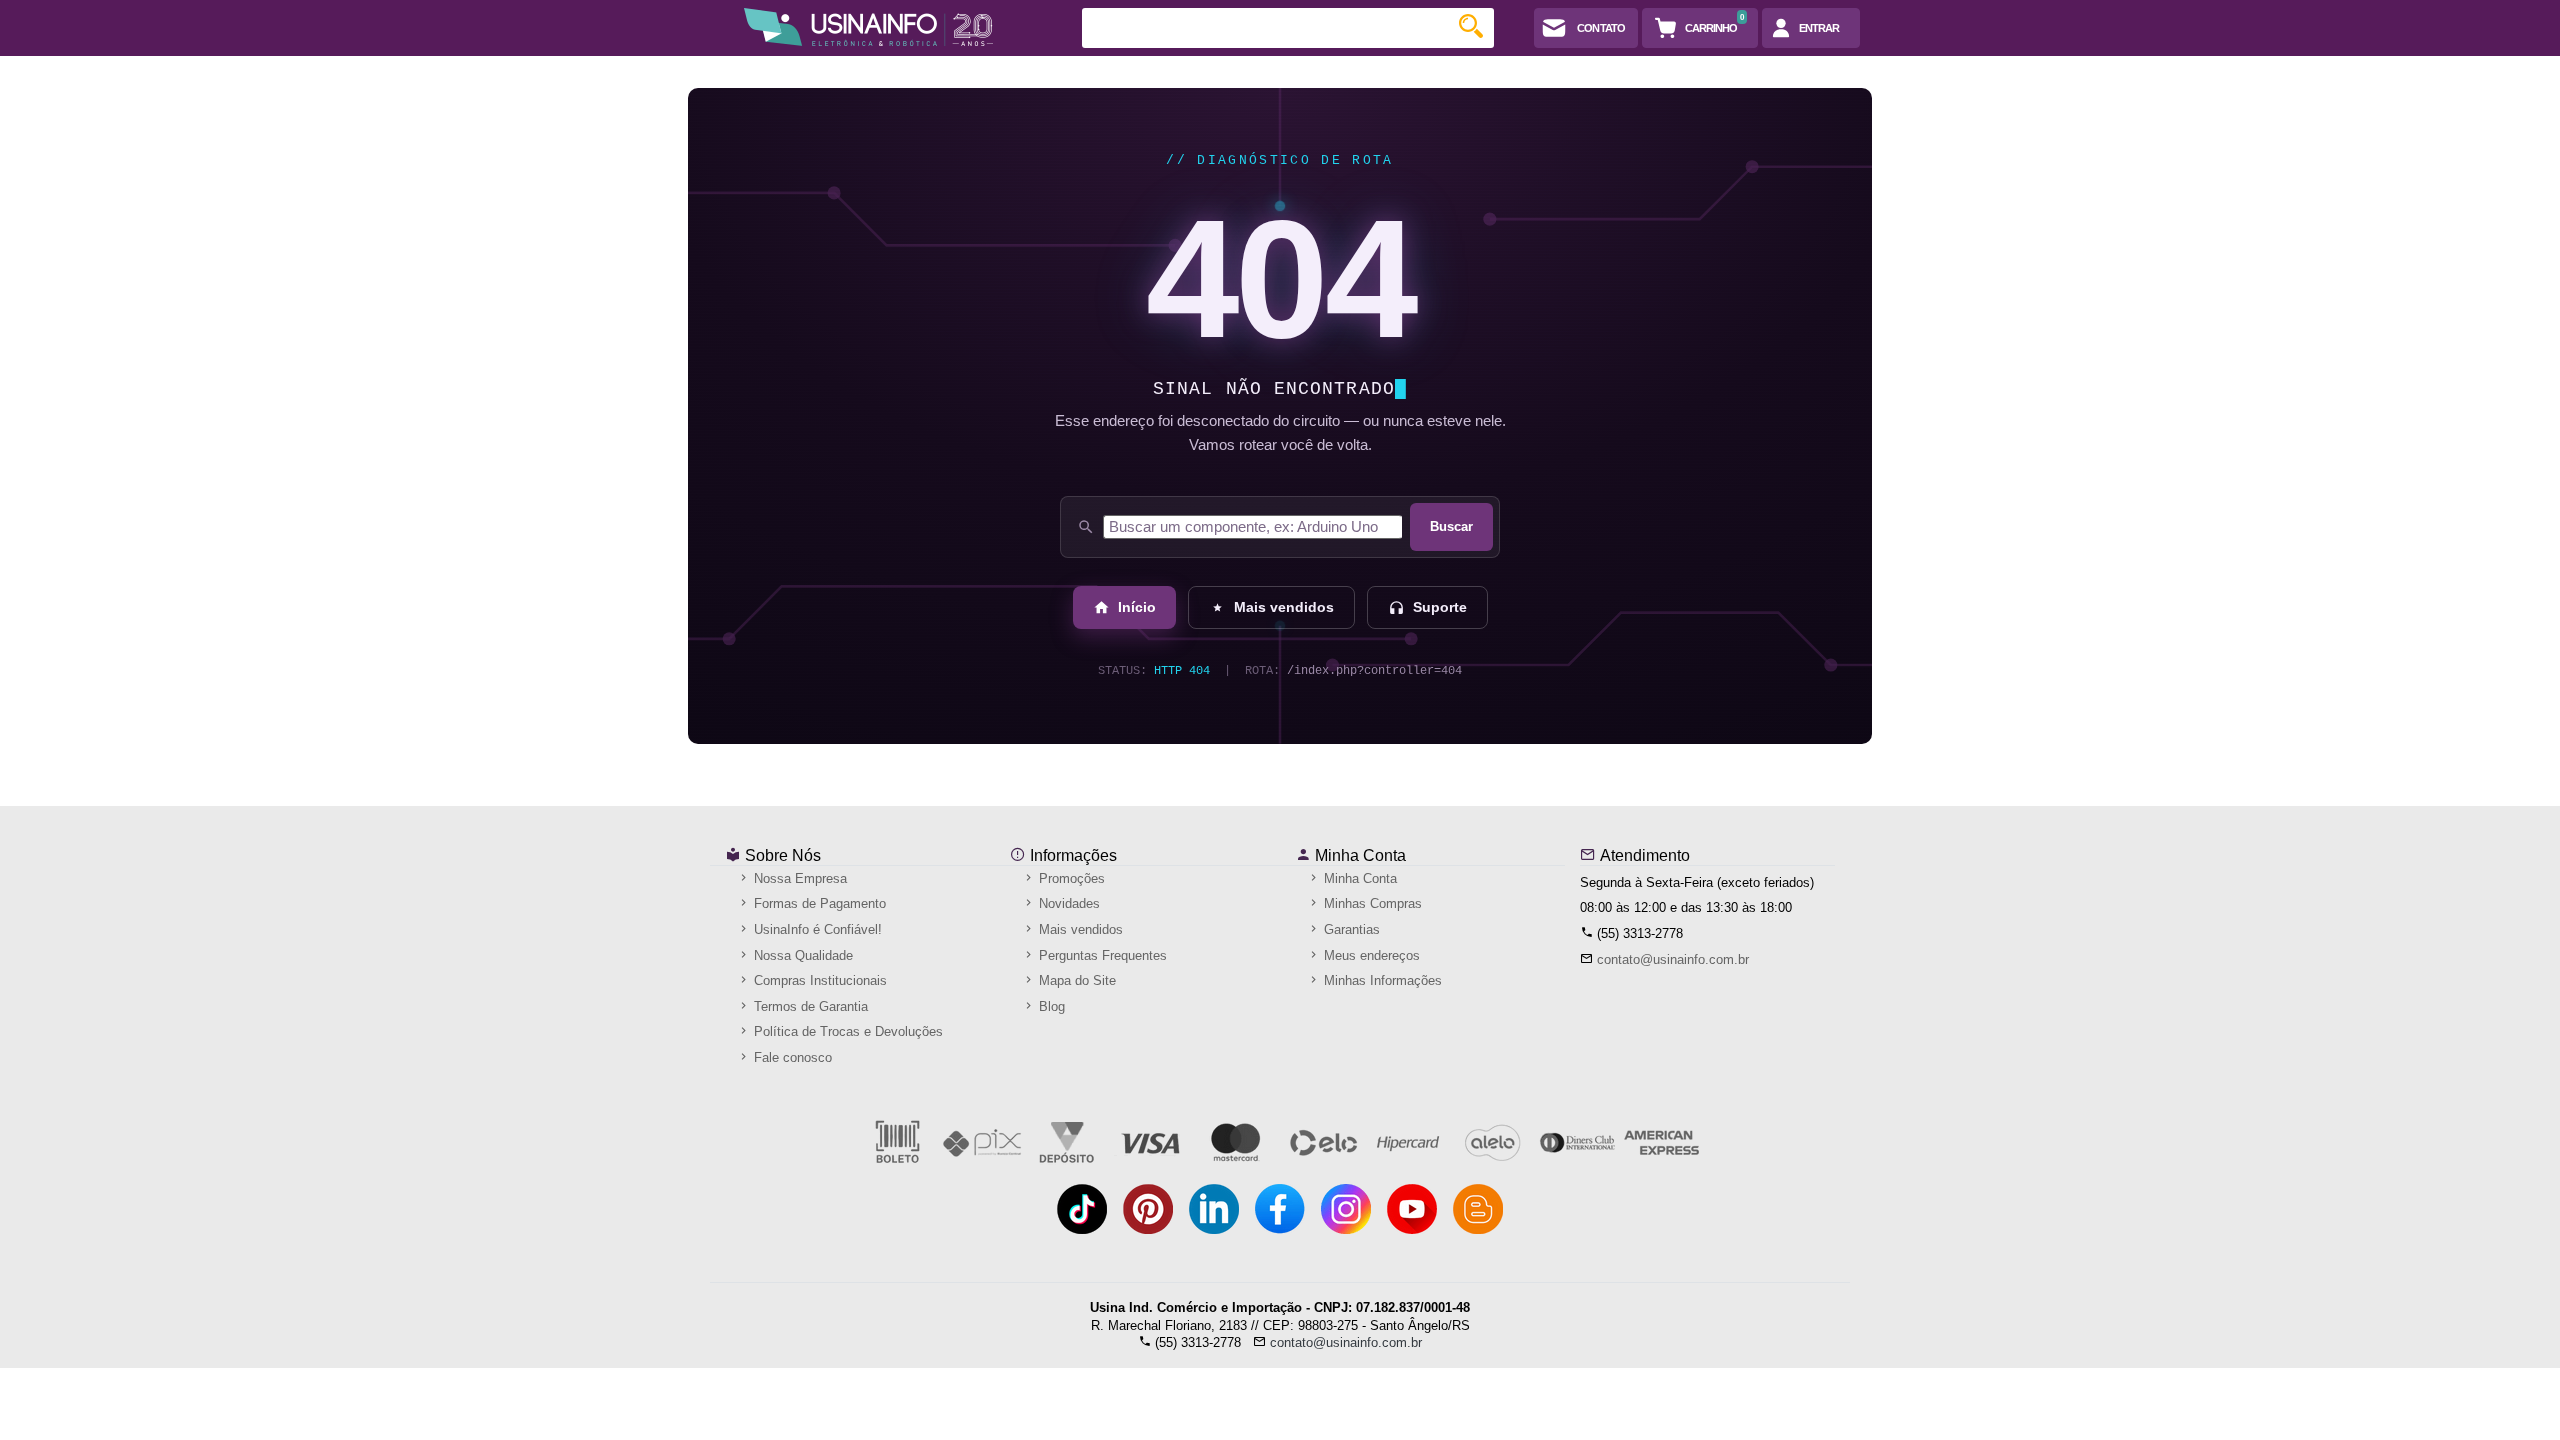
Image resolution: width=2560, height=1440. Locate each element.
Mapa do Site (1075, 980)
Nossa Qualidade (801, 955)
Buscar (1451, 526)
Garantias (1350, 929)
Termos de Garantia (809, 1006)
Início (1137, 607)
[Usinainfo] (868, 27)
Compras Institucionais (818, 980)
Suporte (1440, 607)
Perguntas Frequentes (1101, 955)
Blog (1050, 1006)
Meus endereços (1370, 955)
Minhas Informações (1381, 980)
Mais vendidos (1284, 607)
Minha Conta (1358, 855)
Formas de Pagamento (818, 903)
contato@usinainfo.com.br (1673, 959)
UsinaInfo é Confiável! (816, 929)
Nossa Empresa (798, 878)
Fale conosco (791, 1057)
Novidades (1067, 903)
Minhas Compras (1371, 903)
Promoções (1070, 878)
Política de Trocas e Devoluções (846, 1031)
